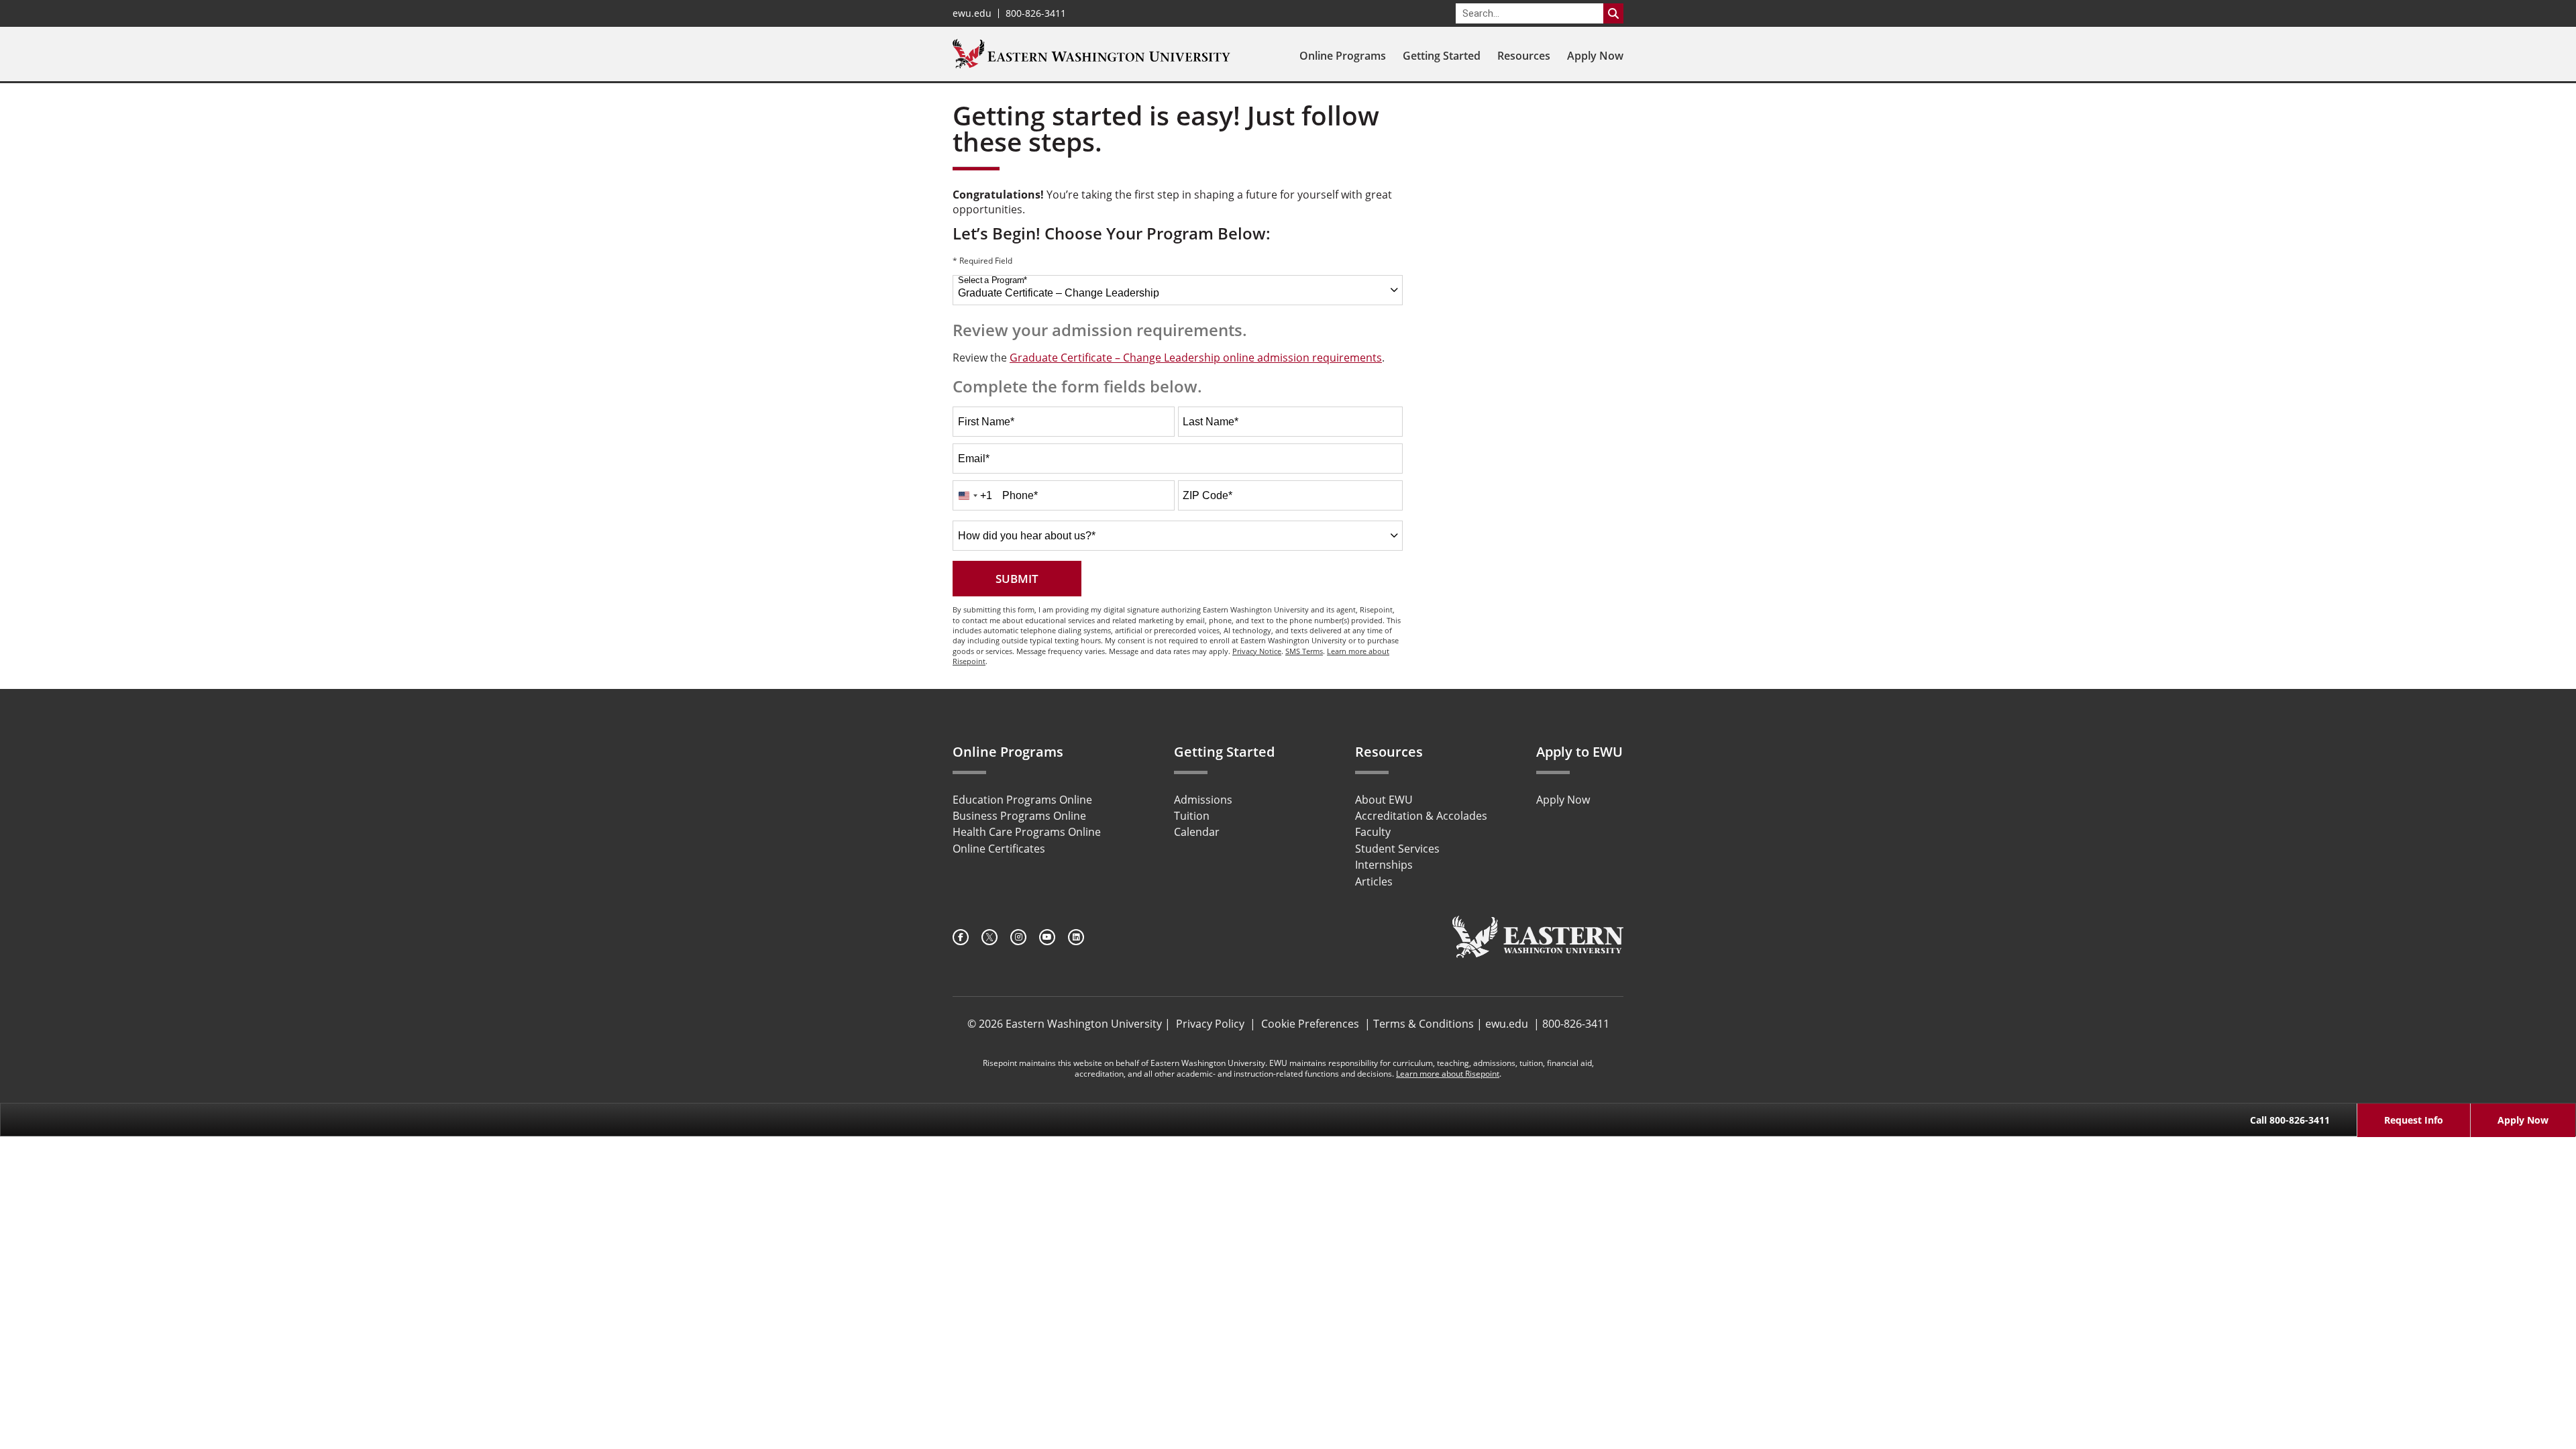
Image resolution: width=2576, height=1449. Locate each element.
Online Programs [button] (1343, 56)
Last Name (1211, 422)
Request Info (2414, 1120)
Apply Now (1595, 56)
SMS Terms (1304, 651)
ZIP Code (1207, 495)
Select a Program (992, 280)
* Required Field (982, 262)
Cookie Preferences (1310, 1024)
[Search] (1613, 13)
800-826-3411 (1036, 13)
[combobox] (1178, 290)
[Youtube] (1047, 937)
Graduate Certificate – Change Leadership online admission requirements (1196, 358)
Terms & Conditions (1424, 1024)
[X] (989, 937)
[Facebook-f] (961, 937)
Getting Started (1442, 56)
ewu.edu (972, 13)
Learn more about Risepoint (1448, 1074)
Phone (1020, 495)
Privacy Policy (1210, 1024)
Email (974, 459)
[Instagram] (1018, 937)
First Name (986, 422)
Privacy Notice (1257, 651)
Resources (1524, 56)
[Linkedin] (1076, 937)
